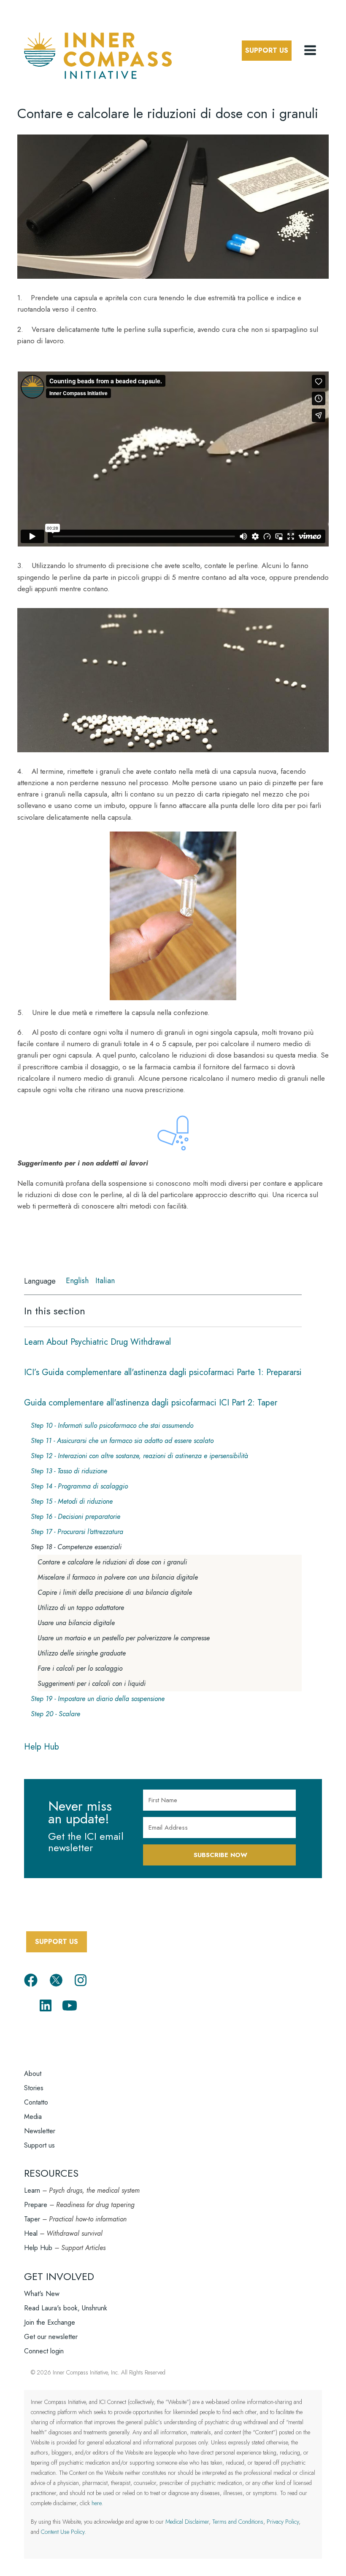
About (33, 2074)
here (96, 2503)
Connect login (44, 2351)
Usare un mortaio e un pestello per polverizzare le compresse (124, 1638)
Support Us (267, 50)
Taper (32, 2219)
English (77, 1281)
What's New (42, 2294)
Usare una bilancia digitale (76, 1623)
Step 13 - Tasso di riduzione (69, 1471)
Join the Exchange (50, 2322)
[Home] (98, 54)
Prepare (36, 2205)
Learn (32, 2190)
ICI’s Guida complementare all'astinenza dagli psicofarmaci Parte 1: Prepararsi (163, 1372)
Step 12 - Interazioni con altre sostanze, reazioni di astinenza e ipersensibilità (139, 1456)
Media (33, 2117)
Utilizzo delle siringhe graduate (82, 1653)
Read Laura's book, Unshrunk (66, 2308)
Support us (39, 2145)
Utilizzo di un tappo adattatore (81, 1608)
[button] (311, 51)
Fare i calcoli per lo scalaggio (80, 1668)
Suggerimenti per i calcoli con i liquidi (92, 1684)
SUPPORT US (57, 1942)
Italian (105, 1281)
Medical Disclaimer (187, 2522)
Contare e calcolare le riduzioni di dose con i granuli (112, 1562)
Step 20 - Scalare (55, 1714)
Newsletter (40, 2131)
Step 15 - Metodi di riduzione (72, 1501)
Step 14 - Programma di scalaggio (79, 1486)
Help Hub (42, 1747)
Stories (34, 2088)
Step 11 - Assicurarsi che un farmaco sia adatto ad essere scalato (122, 1441)
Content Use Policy (63, 2532)
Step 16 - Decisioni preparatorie (76, 1517)
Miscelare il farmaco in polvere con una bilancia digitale (118, 1577)
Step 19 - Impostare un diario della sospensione (98, 1699)
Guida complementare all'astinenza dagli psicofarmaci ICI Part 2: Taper (151, 1403)
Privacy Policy (283, 2522)
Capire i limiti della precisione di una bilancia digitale (115, 1592)
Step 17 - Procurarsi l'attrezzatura (77, 1532)
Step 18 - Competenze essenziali (76, 1547)
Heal (31, 2233)
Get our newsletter (51, 2337)
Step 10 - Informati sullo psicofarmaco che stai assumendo (112, 1425)
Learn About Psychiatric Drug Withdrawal (97, 1342)
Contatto (36, 2102)
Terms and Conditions (238, 2522)
